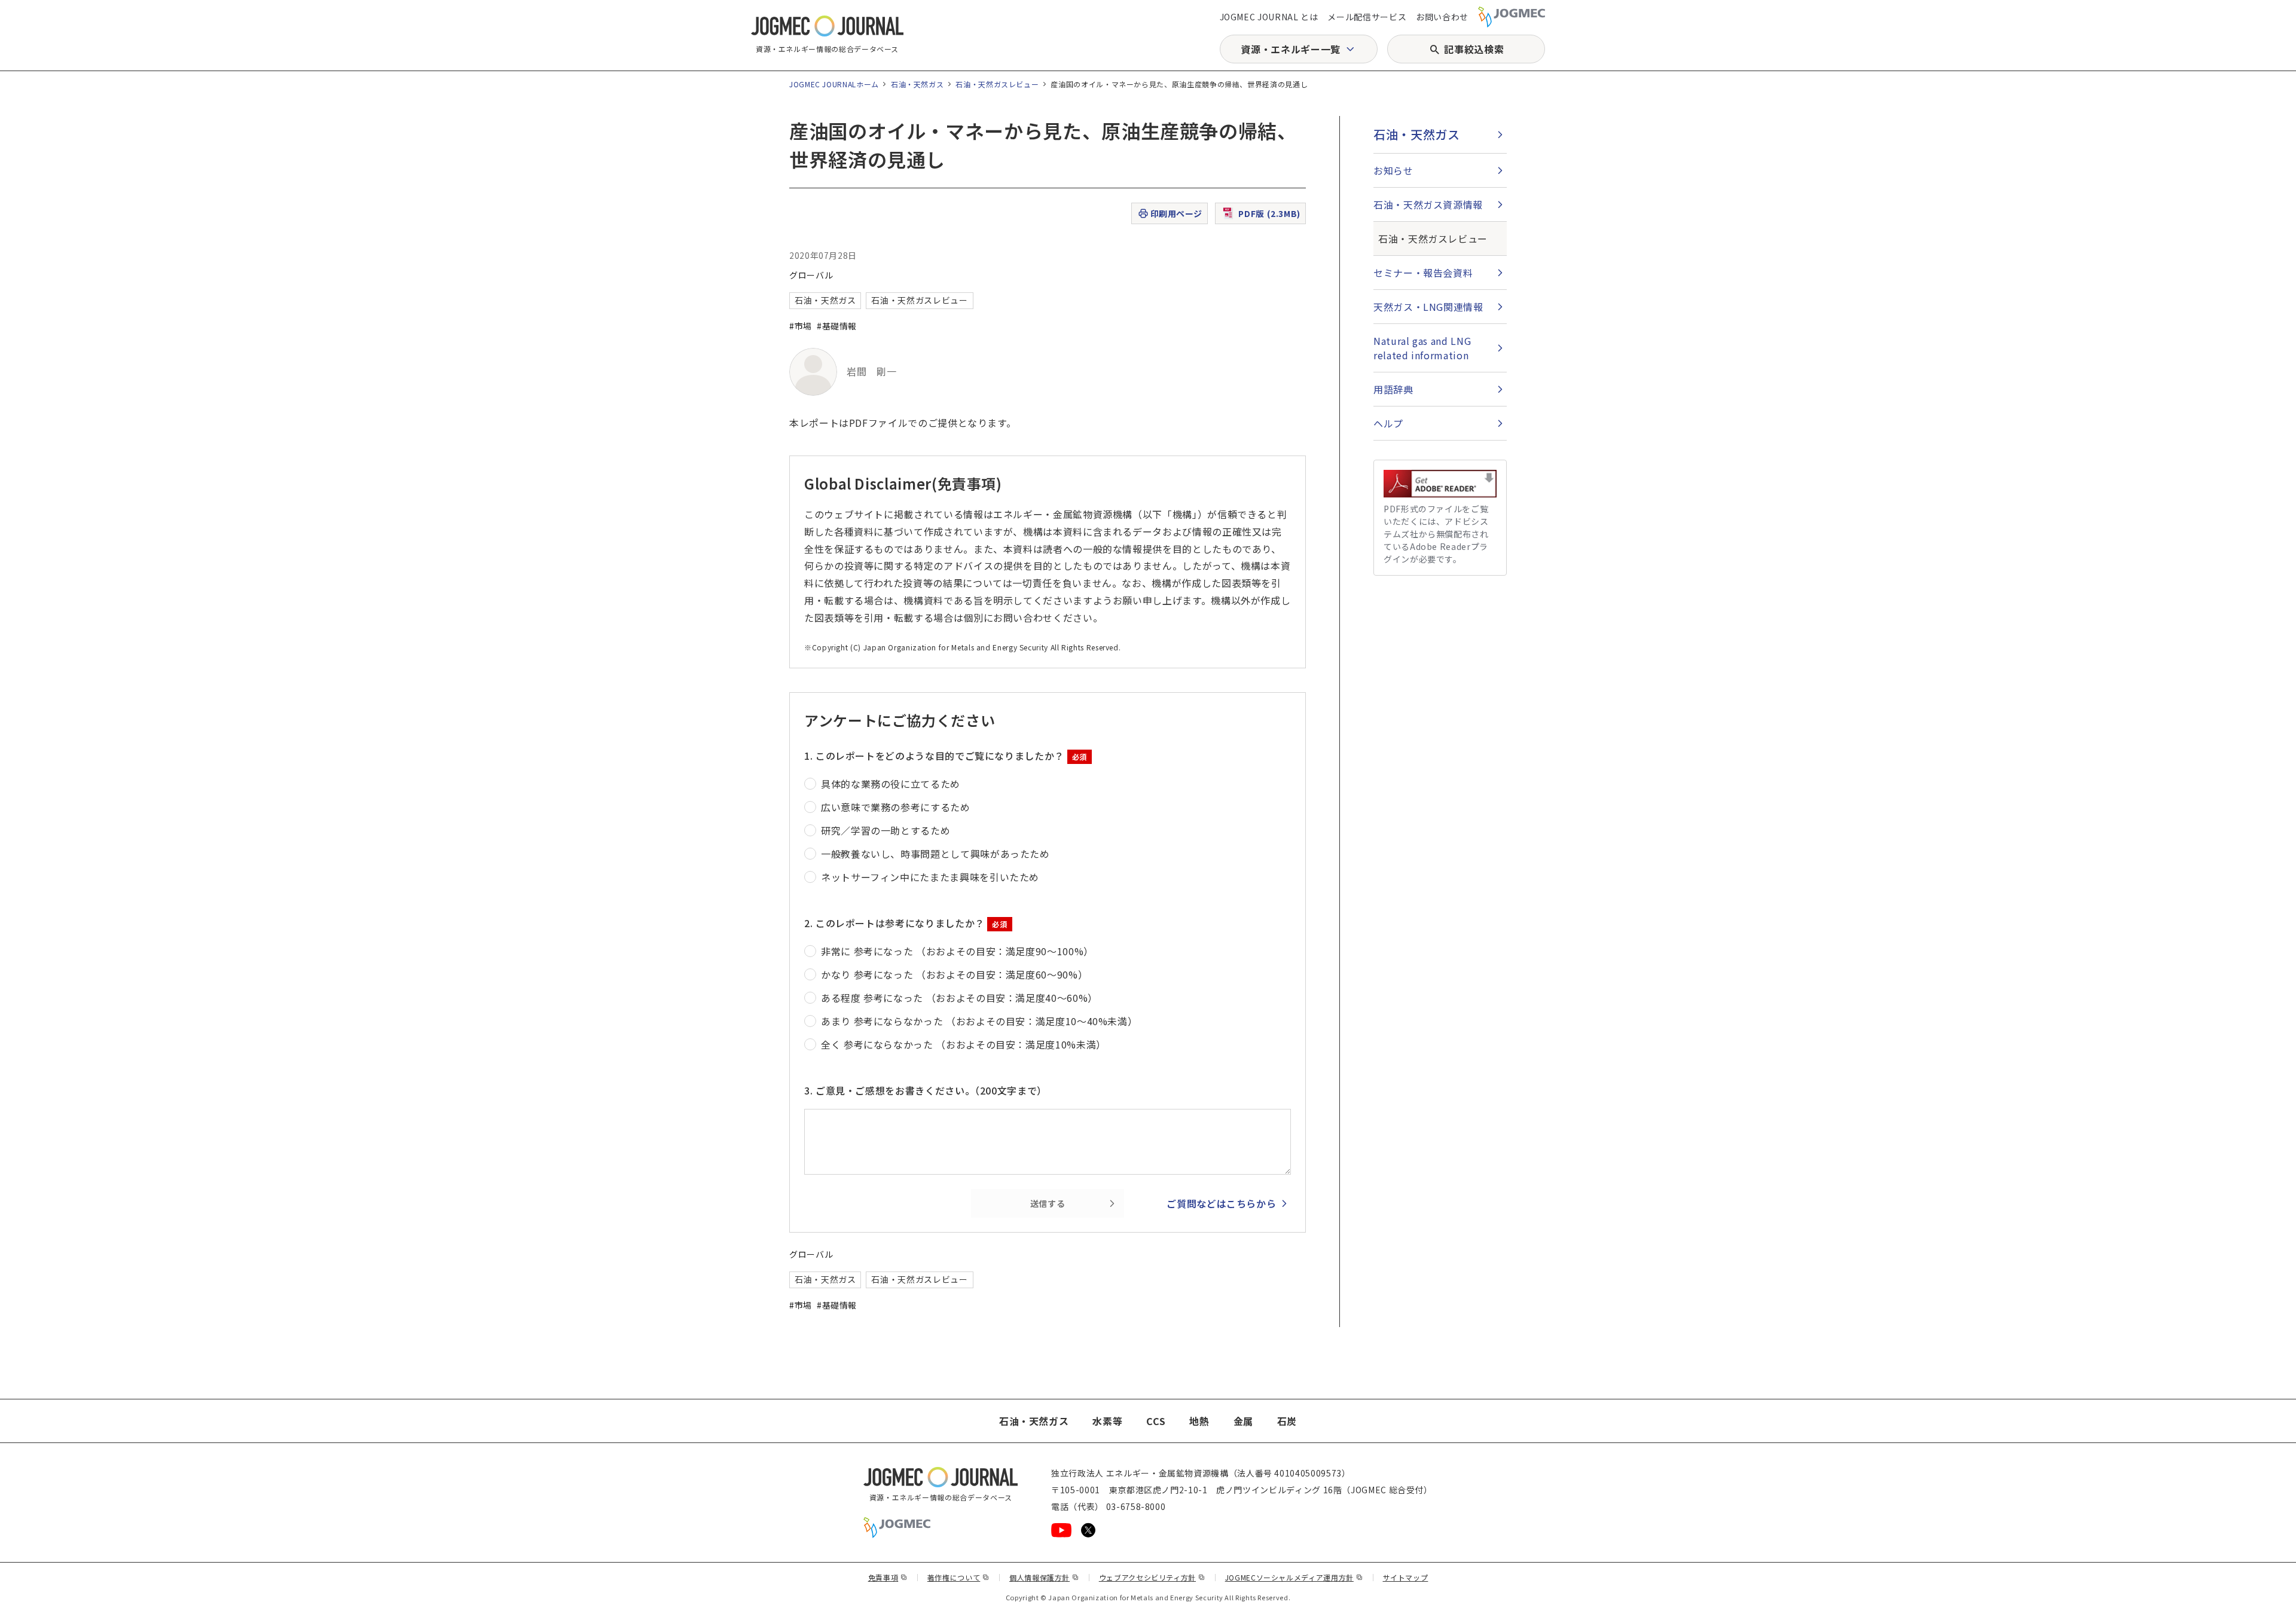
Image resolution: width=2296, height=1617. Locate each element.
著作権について (958, 1577)
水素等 (1107, 1421)
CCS (1156, 1421)
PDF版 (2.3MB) (1269, 213)
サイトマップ (1406, 1577)
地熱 (1199, 1421)
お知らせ (1393, 170)
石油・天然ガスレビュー (997, 84)
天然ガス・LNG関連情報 (1428, 307)
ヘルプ (1388, 423)
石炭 (1287, 1421)
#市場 (801, 326)
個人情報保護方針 (1044, 1577)
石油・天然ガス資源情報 (1428, 204)
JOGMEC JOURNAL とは (1269, 17)
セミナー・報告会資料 (1423, 273)
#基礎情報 (837, 326)
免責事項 (888, 1577)
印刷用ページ (1176, 213)
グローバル (811, 275)
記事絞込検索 (1474, 49)
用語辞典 (1393, 389)
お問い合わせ (1442, 17)
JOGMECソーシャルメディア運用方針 (1294, 1577)
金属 (1243, 1421)
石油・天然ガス (917, 84)
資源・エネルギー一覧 (1290, 49)
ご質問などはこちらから (1221, 1203)
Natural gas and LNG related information (1422, 348)
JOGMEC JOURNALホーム (834, 84)
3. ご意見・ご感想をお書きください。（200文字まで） (926, 1090)
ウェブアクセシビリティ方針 (1152, 1577)
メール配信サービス (1367, 17)
